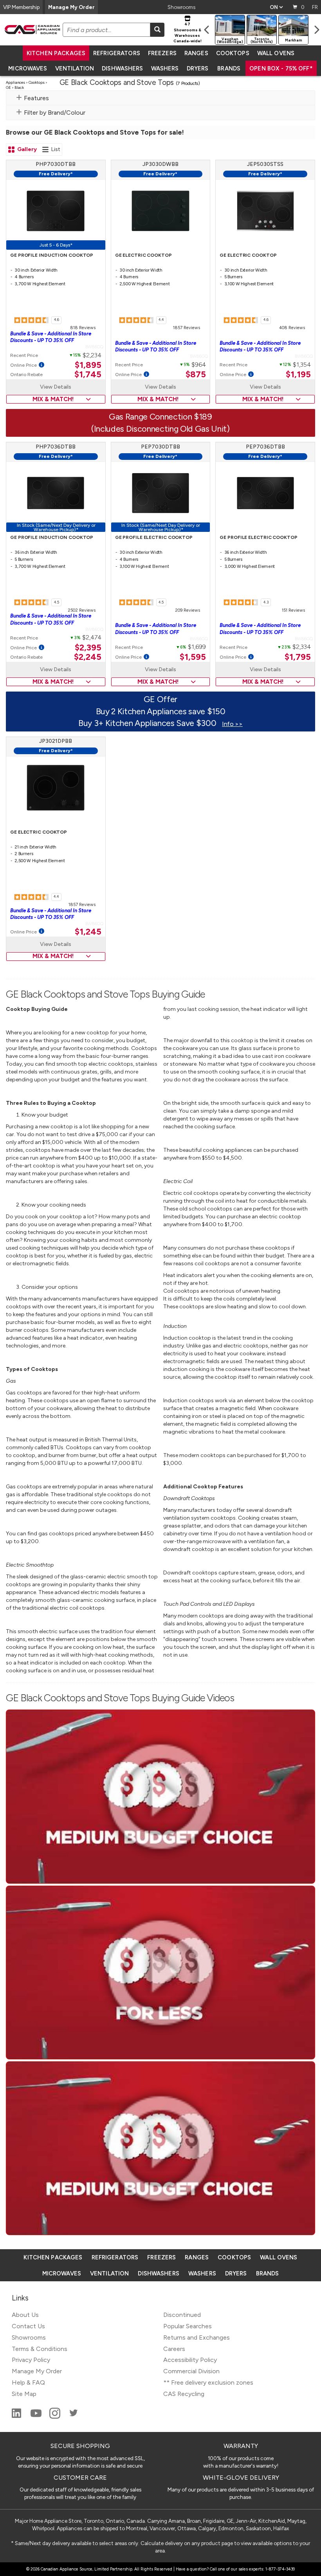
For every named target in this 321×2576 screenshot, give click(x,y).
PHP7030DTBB (56, 164)
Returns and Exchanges (197, 2337)
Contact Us (28, 2326)
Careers (174, 2349)
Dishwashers (122, 68)
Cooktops (233, 53)
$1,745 (88, 375)
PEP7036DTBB (265, 447)
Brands (229, 68)
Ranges (196, 53)
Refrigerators (117, 53)
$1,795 (298, 657)
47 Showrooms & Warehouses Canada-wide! (188, 32)
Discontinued (182, 2315)
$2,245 (88, 657)
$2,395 (88, 648)
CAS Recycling (184, 2394)
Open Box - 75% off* (281, 68)
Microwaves (28, 68)
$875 (196, 375)
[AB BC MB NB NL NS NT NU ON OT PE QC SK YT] (276, 7)
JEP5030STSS (265, 164)
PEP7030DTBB (160, 447)
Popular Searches (188, 2326)
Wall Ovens (276, 53)
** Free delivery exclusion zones (208, 2382)
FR (315, 7)
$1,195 (298, 375)
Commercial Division (191, 2371)
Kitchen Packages (56, 53)
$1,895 (88, 365)
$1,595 (193, 657)
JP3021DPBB (56, 741)
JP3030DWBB (160, 164)
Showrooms (181, 7)
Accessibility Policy (190, 2360)
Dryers (198, 68)
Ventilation (75, 68)
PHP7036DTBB (56, 447)
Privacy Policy (31, 2360)
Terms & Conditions (40, 2349)
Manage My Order (71, 7)
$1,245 (88, 932)
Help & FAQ (28, 2382)
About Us (25, 2315)
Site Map (24, 2394)
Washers (165, 68)
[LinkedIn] (17, 2417)
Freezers (162, 53)
